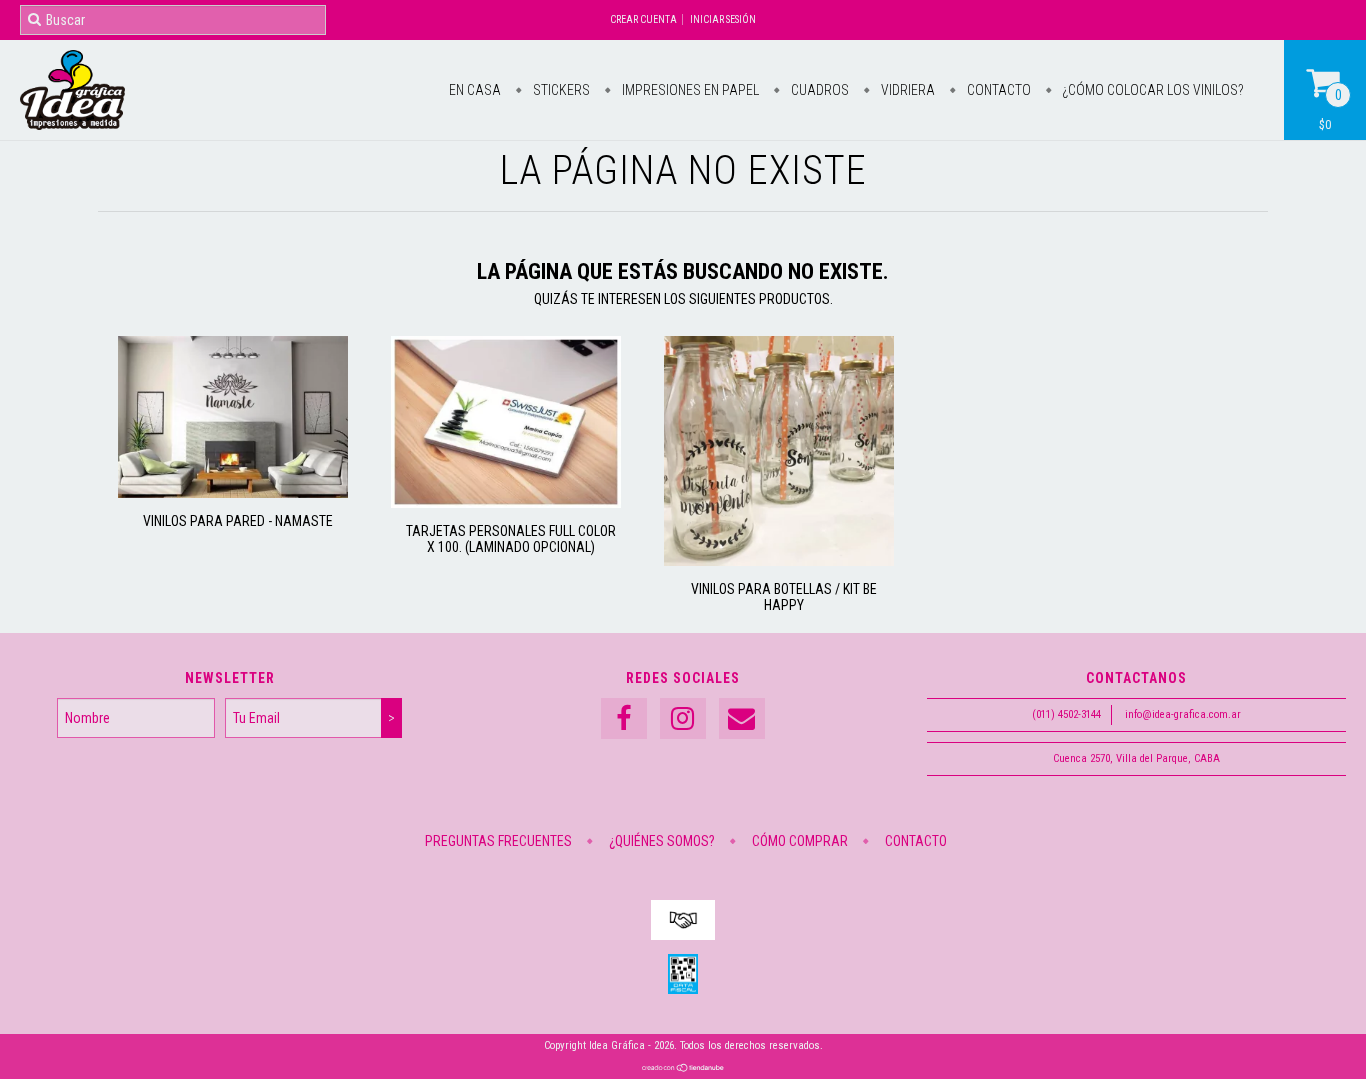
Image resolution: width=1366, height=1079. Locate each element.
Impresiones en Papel (689, 90)
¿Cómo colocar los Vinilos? (1152, 90)
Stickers (560, 90)
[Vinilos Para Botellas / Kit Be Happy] (779, 561)
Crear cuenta (643, 19)
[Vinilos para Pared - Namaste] (233, 493)
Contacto (997, 90)
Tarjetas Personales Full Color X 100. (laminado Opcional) (511, 539)
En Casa (475, 90)
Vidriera (906, 90)
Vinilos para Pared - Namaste (238, 521)
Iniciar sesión (723, 19)
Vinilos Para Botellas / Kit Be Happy (784, 597)
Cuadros (818, 90)
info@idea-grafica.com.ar (1183, 714)
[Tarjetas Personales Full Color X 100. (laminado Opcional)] (506, 503)
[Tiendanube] (683, 1068)
